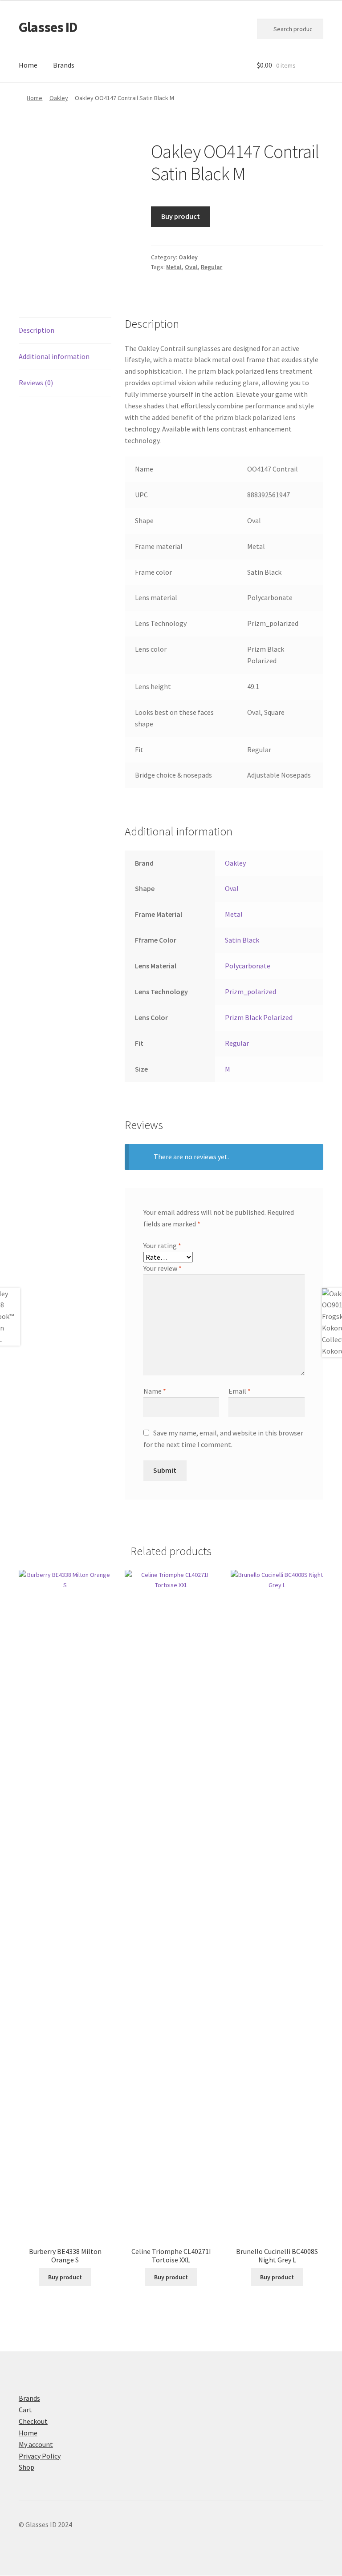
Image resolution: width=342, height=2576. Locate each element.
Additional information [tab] (54, 356)
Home (28, 65)
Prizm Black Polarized (259, 1017)
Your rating (162, 1246)
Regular (212, 267)
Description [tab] (37, 330)
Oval (191, 267)
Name (155, 1391)
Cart (25, 2410)
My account (36, 2444)
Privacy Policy (40, 2456)
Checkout (33, 2421)
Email (240, 1391)
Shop (26, 2467)
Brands (64, 65)
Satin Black (242, 940)
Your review (163, 1268)
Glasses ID (48, 27)
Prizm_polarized (250, 992)
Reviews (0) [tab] (36, 383)
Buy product (181, 216)
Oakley (59, 98)
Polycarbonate (248, 966)
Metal (174, 267)
